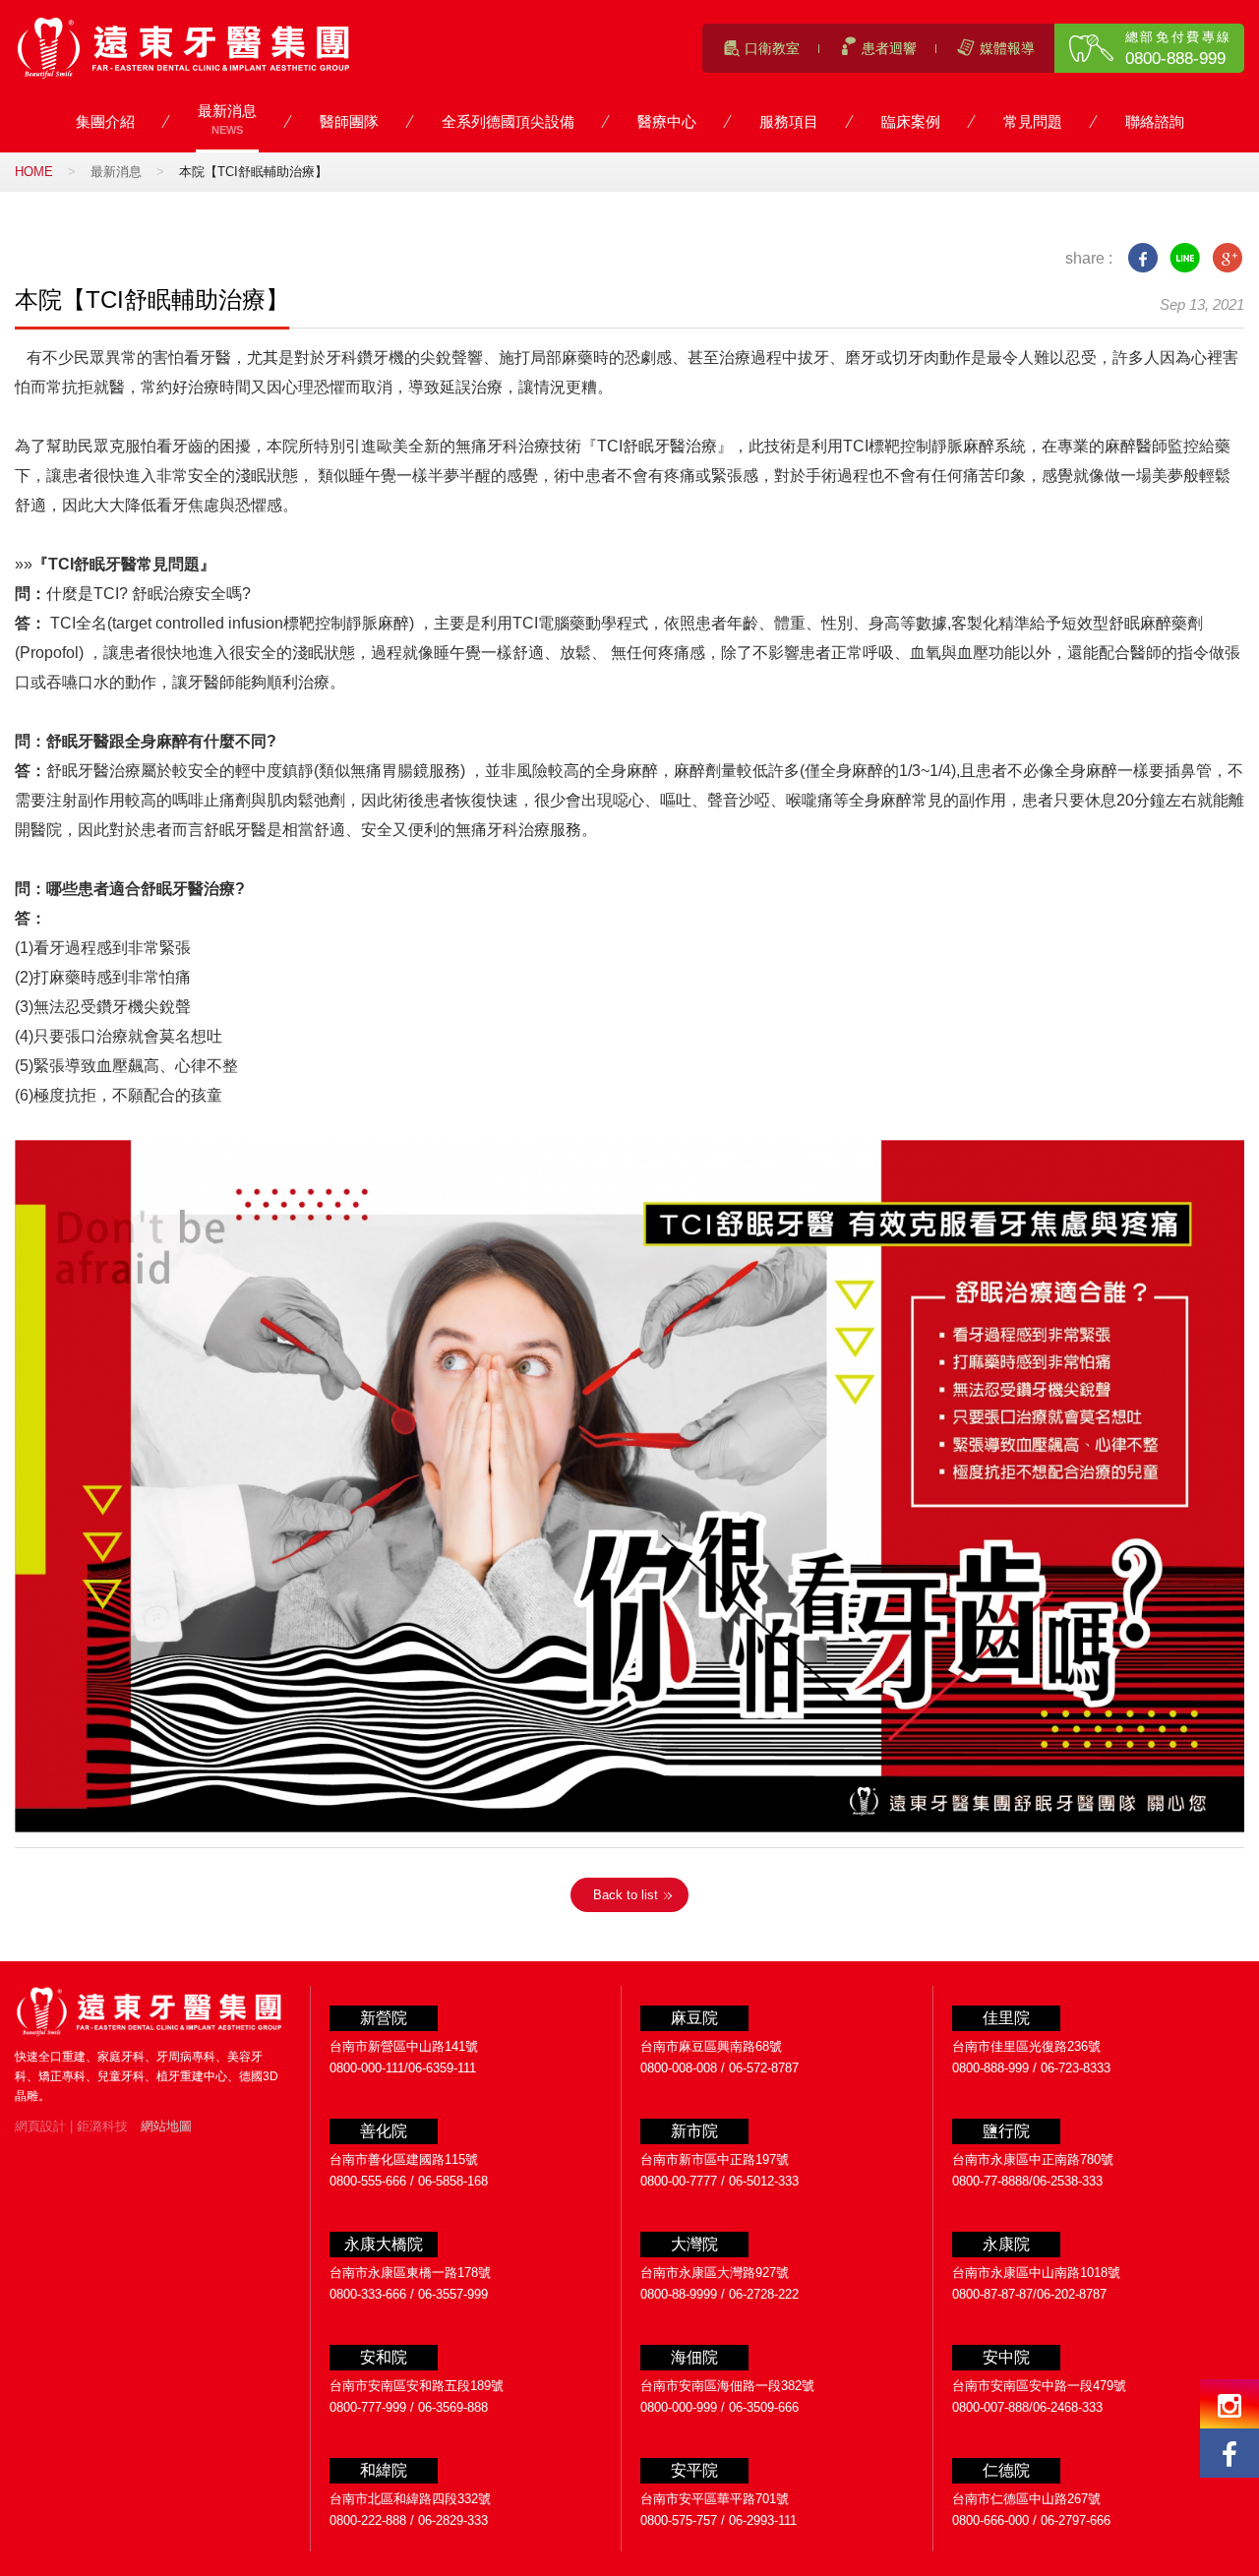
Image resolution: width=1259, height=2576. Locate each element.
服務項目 (789, 123)
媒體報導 (1007, 48)
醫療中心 (667, 123)
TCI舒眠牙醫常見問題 (124, 564)
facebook (1142, 258)
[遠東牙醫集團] (184, 48)
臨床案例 (911, 123)
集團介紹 (105, 123)
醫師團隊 (349, 123)
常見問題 (1033, 123)
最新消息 (227, 119)
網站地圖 (166, 2126)
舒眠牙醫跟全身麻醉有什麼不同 (156, 741)
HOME (34, 172)
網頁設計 (40, 2126)
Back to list (626, 1895)
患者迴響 (889, 48)
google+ (1227, 258)
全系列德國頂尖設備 (508, 123)
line (1185, 258)
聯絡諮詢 (1155, 123)
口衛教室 (772, 48)
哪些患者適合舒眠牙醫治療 (141, 889)
